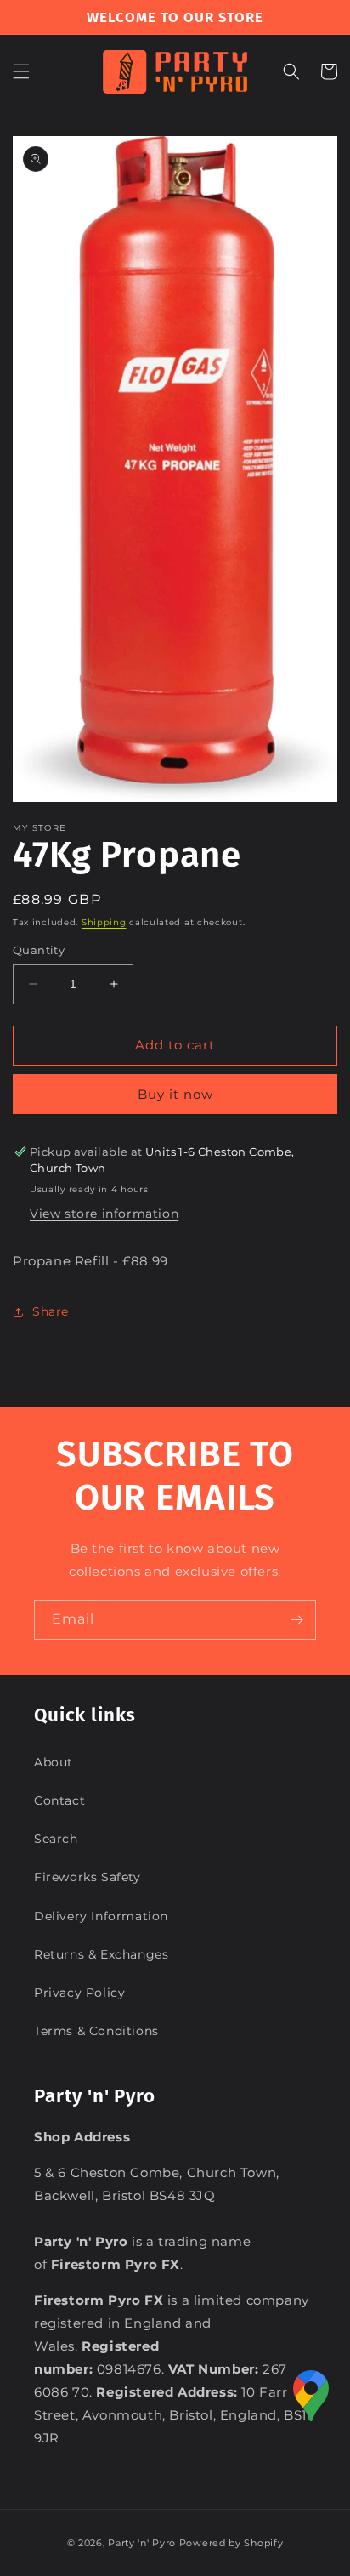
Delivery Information (101, 1916)
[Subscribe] (296, 1620)
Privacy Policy (79, 1993)
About (54, 1762)
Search (56, 1839)
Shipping (104, 922)
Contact (59, 1800)
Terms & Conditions (96, 2031)
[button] (21, 71)
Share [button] (51, 1311)
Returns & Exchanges (101, 1954)
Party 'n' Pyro (142, 2543)
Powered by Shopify (231, 2543)
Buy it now (175, 1094)
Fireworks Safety (87, 1877)
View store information (104, 1214)
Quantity (39, 950)
